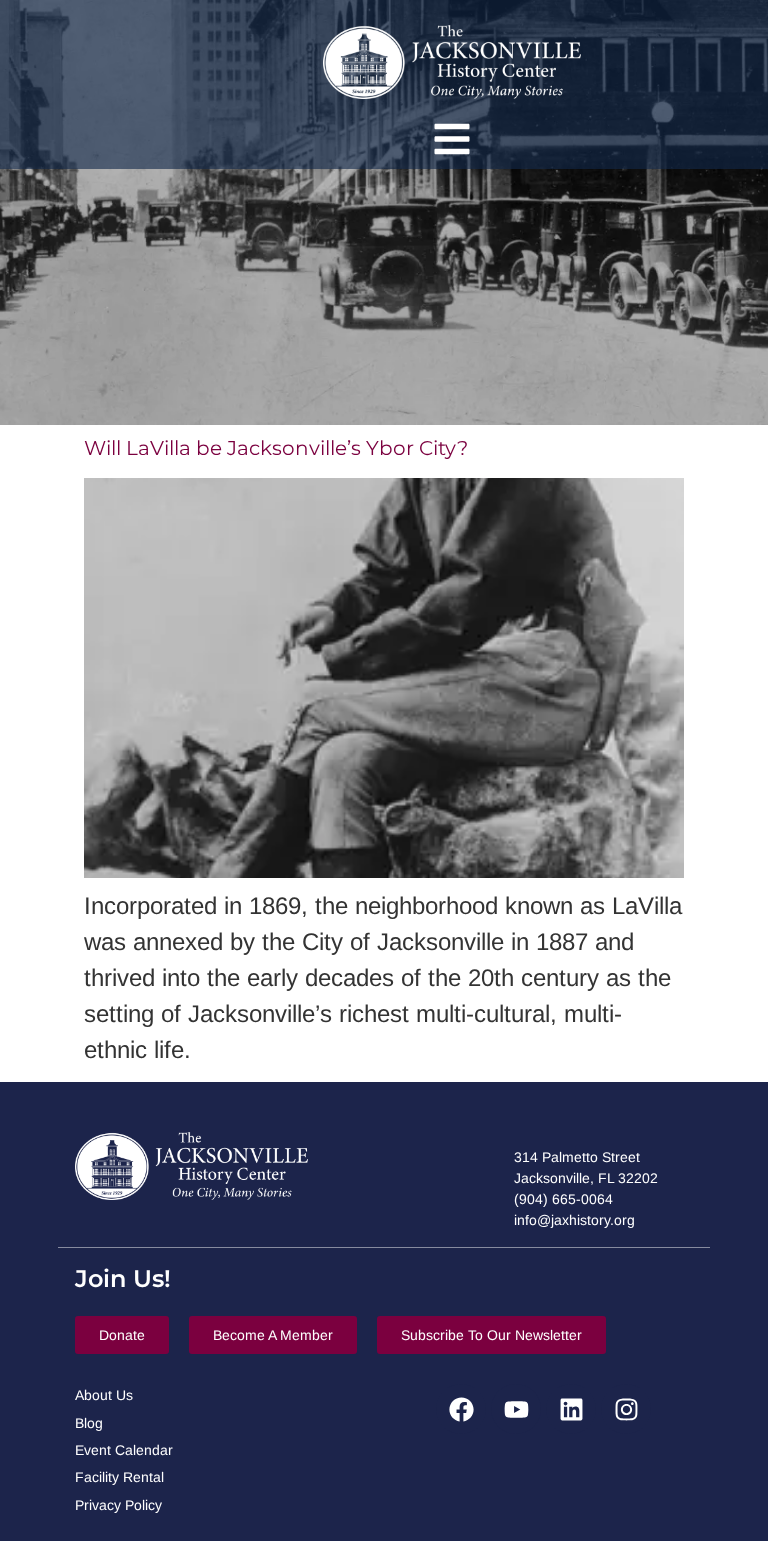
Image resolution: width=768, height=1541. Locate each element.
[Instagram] (626, 1409)
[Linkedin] (571, 1409)
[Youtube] (516, 1409)
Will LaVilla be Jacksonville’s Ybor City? (276, 448)
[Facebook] (461, 1409)
